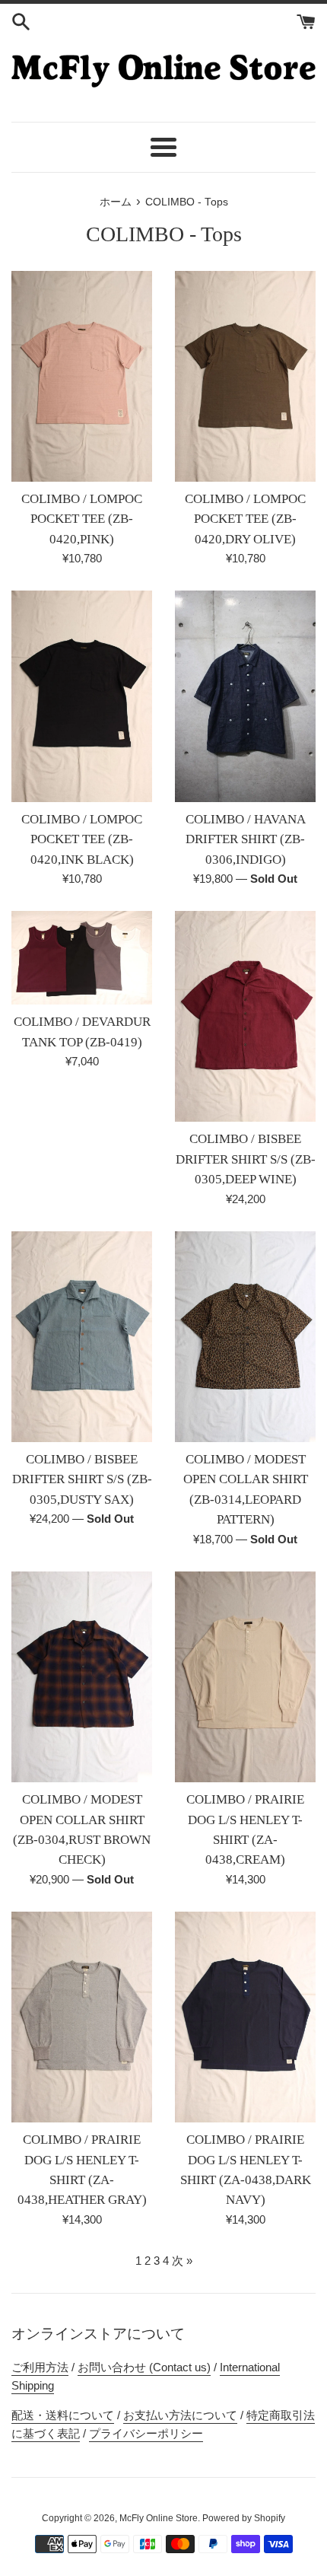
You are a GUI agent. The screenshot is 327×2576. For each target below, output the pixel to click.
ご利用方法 (40, 2367)
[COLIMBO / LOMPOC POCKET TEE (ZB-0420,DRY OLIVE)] (245, 377)
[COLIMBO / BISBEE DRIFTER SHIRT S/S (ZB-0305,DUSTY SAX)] (82, 1337)
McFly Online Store (159, 2518)
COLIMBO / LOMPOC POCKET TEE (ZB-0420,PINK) (82, 519)
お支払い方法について (180, 2415)
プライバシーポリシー (146, 2433)
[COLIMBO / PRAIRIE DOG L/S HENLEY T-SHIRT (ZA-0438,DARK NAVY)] (245, 2017)
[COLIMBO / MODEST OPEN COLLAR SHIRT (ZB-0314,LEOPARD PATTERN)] (245, 1337)
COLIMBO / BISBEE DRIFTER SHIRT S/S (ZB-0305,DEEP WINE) (246, 1159)
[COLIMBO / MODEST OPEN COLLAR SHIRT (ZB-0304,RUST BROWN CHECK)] (82, 1677)
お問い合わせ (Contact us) (144, 2367)
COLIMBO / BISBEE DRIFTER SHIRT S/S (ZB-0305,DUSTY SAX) (82, 1479)
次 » (182, 2261)
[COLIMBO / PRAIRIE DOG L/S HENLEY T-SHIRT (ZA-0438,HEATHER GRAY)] (82, 2017)
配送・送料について (63, 2415)
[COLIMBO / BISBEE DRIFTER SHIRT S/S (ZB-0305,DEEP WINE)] (245, 1017)
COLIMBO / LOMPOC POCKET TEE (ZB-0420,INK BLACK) (82, 839)
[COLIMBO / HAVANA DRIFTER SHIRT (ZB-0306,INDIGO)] (245, 696)
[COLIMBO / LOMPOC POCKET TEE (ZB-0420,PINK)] (82, 377)
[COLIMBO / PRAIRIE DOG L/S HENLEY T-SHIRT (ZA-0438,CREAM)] (245, 1677)
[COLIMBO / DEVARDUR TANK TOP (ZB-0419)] (82, 958)
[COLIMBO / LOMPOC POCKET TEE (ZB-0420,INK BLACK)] (82, 696)
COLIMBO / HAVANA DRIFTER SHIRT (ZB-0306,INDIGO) (246, 839)
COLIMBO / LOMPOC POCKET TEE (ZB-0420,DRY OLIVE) (245, 519)
